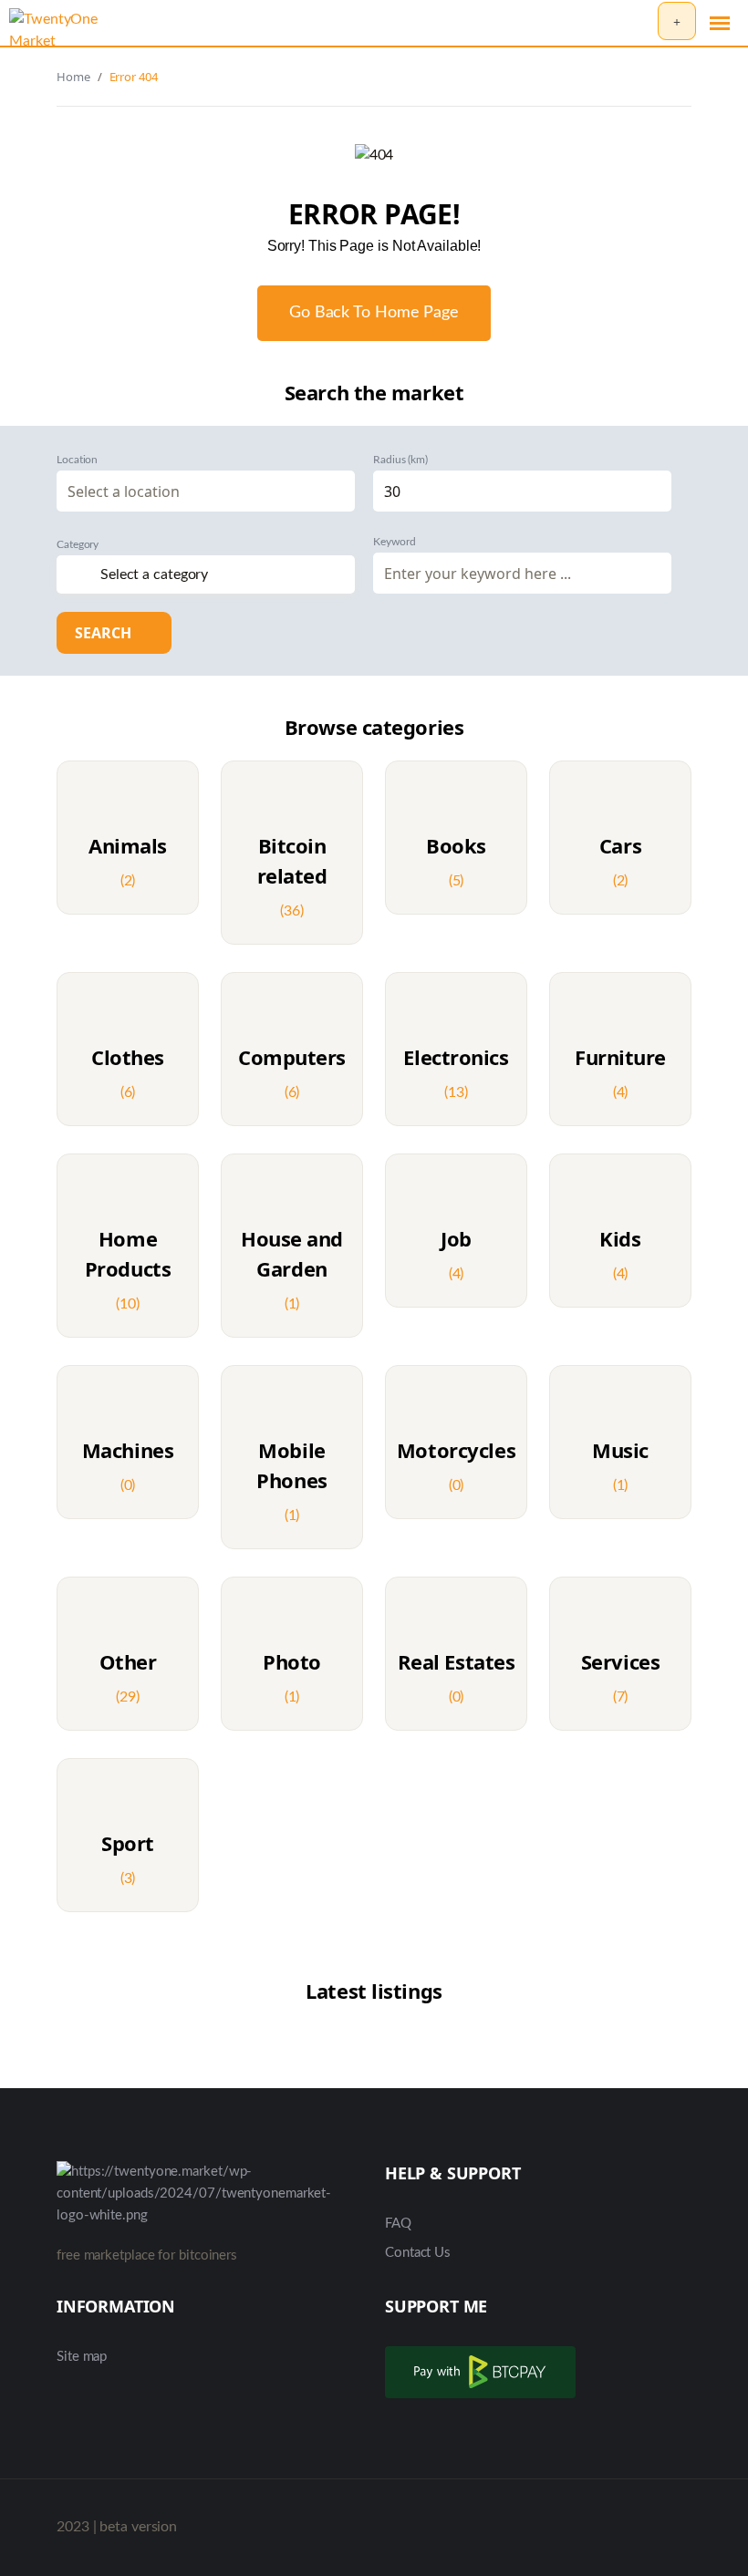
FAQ (398, 2224)
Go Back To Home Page (374, 313)
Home (73, 77)
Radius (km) (400, 460)
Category (78, 544)
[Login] (639, 22)
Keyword (394, 542)
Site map (82, 2357)
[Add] (677, 21)
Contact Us (418, 2253)
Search (105, 633)
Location (77, 460)
